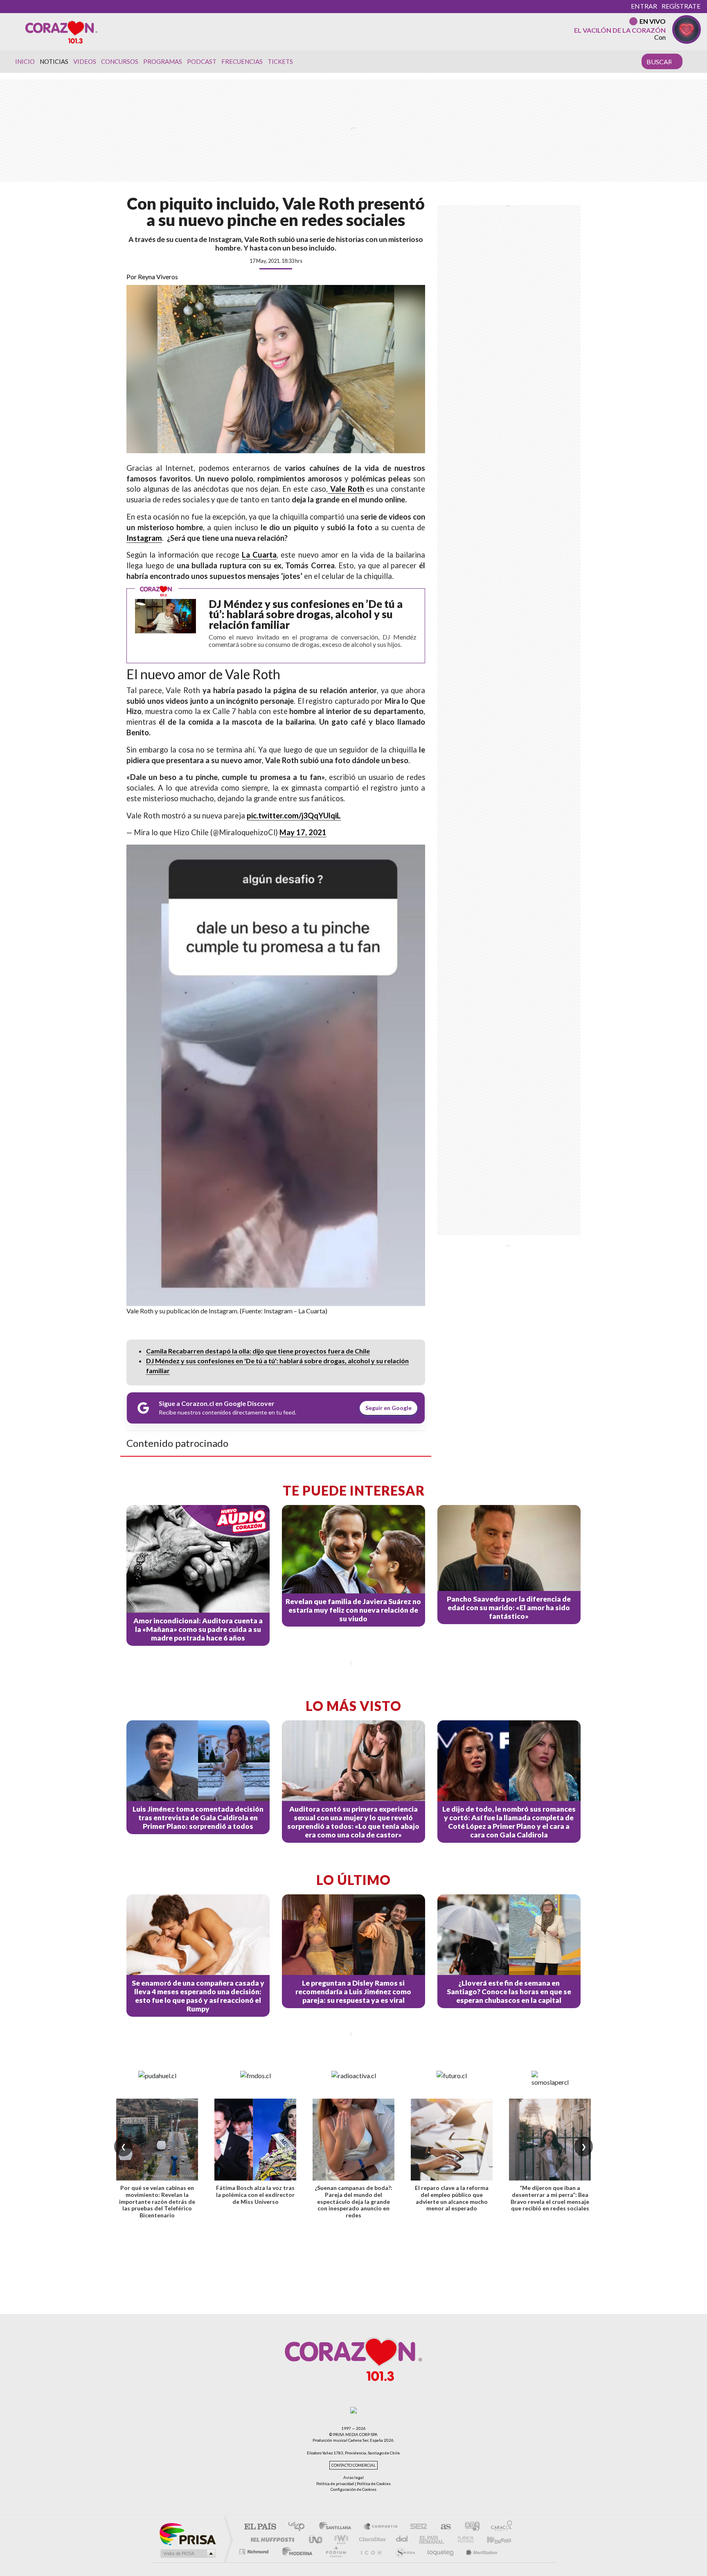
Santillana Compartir (381, 2527)
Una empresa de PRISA (187, 2534)
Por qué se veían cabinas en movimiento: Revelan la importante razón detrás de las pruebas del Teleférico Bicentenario (157, 2201)
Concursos (120, 61)
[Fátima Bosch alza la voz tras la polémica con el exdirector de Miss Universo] (255, 2140)
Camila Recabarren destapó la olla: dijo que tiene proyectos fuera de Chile (258, 1351)
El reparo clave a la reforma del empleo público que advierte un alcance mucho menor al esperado (452, 2198)
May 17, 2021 (303, 832)
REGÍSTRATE (681, 6)
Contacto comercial (353, 2465)
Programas (163, 61)
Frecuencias (242, 61)
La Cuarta (259, 555)
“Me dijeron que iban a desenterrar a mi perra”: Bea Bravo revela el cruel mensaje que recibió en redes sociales (550, 2198)
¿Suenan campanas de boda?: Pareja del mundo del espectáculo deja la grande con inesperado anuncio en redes (353, 2201)
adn (469, 2527)
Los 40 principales (299, 2527)
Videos (85, 61)
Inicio (25, 61)
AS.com (442, 2527)
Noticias (54, 61)
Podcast (202, 61)
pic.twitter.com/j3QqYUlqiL (294, 816)
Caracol (499, 2527)
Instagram (144, 538)
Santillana (338, 2527)
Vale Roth (346, 489)
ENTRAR (644, 6)
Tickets (280, 61)
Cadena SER (416, 2527)
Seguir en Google (388, 1408)
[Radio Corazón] (61, 32)
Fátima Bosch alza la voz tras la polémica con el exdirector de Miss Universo (255, 2195)
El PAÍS (260, 2527)
